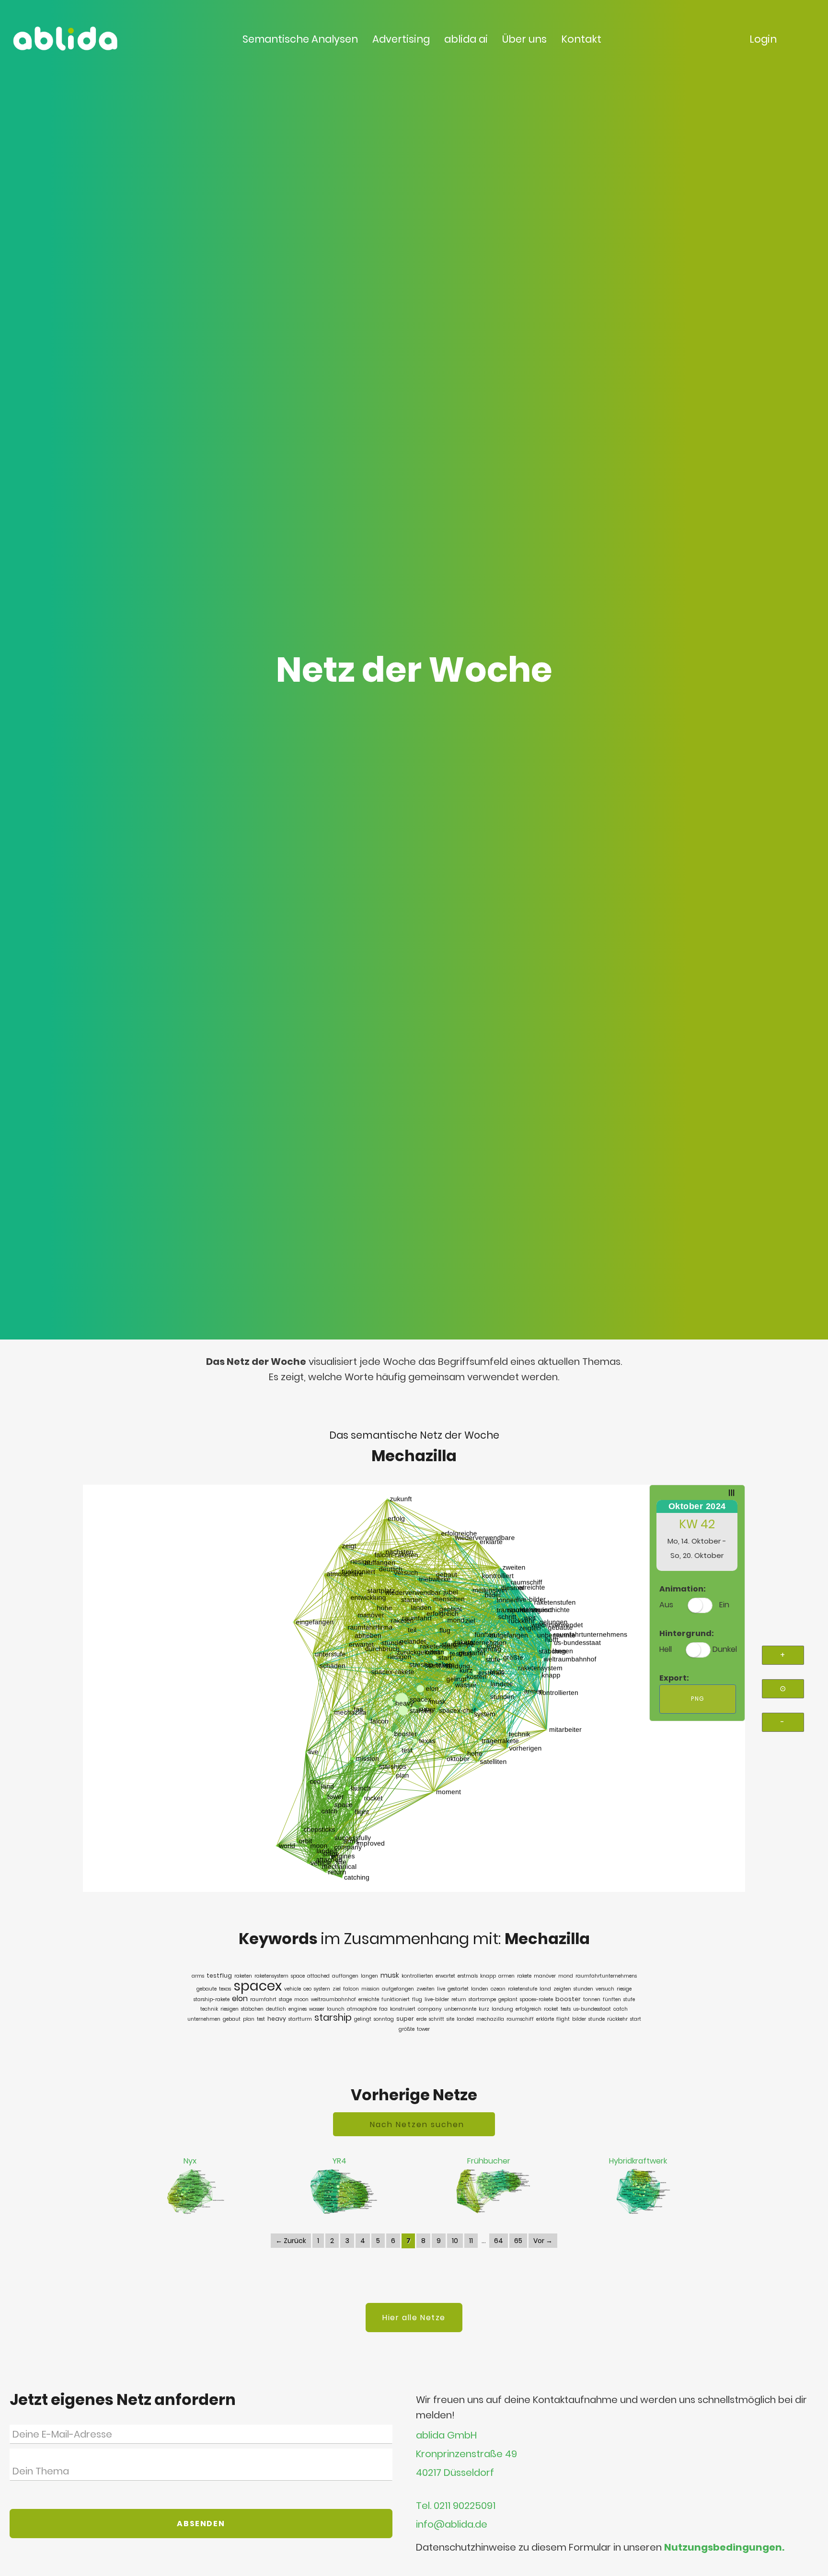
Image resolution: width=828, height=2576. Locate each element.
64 (499, 2241)
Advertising (401, 39)
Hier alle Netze (414, 2318)
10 (455, 2241)
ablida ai (466, 39)
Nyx (190, 2161)
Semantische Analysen (300, 39)
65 (518, 2241)
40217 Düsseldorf (455, 2473)
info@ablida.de (452, 2524)
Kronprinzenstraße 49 (466, 2454)
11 (471, 2241)
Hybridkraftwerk (638, 2161)
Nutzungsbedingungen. (724, 2547)
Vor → (543, 2241)
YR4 (339, 2161)
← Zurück (291, 2241)
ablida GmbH (446, 2435)
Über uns (524, 39)
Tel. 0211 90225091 (456, 2506)
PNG (698, 1699)
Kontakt (581, 39)
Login (763, 39)
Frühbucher (489, 2161)
